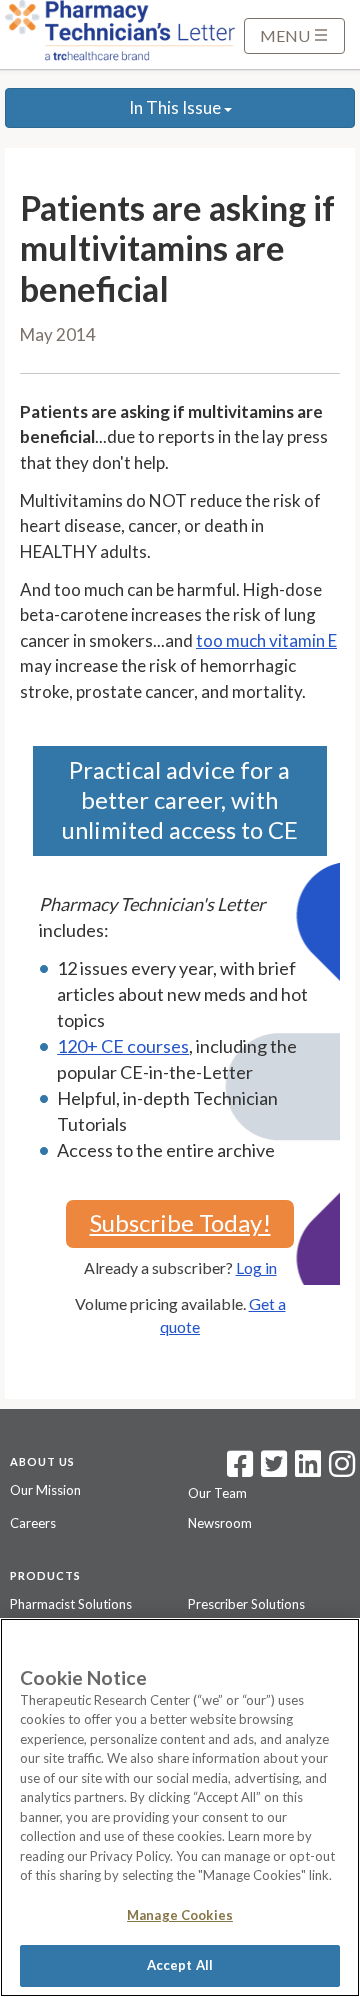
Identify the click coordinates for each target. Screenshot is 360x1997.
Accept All (180, 1965)
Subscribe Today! (180, 1222)
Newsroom (220, 1523)
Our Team (217, 1493)
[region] (180, 1807)
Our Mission (45, 1490)
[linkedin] (308, 1470)
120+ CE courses (123, 1046)
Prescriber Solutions (246, 1604)
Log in (256, 1267)
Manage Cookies (180, 1915)
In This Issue (176, 107)
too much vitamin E (266, 640)
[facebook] (240, 1470)
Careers (33, 1523)
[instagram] (342, 1470)
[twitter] (271, 1470)
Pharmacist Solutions (71, 1604)
